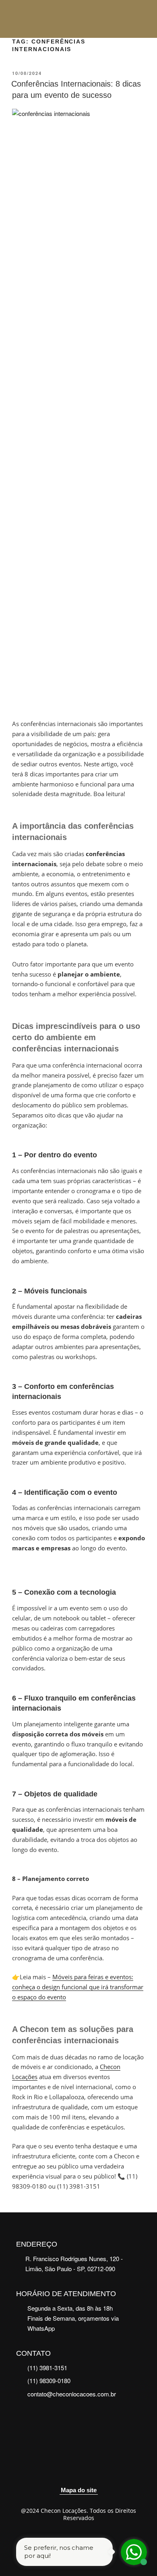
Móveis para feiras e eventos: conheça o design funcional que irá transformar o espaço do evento (78, 1987)
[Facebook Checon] (69, 2470)
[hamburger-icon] (140, 19)
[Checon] (43, 19)
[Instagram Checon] (89, 2470)
